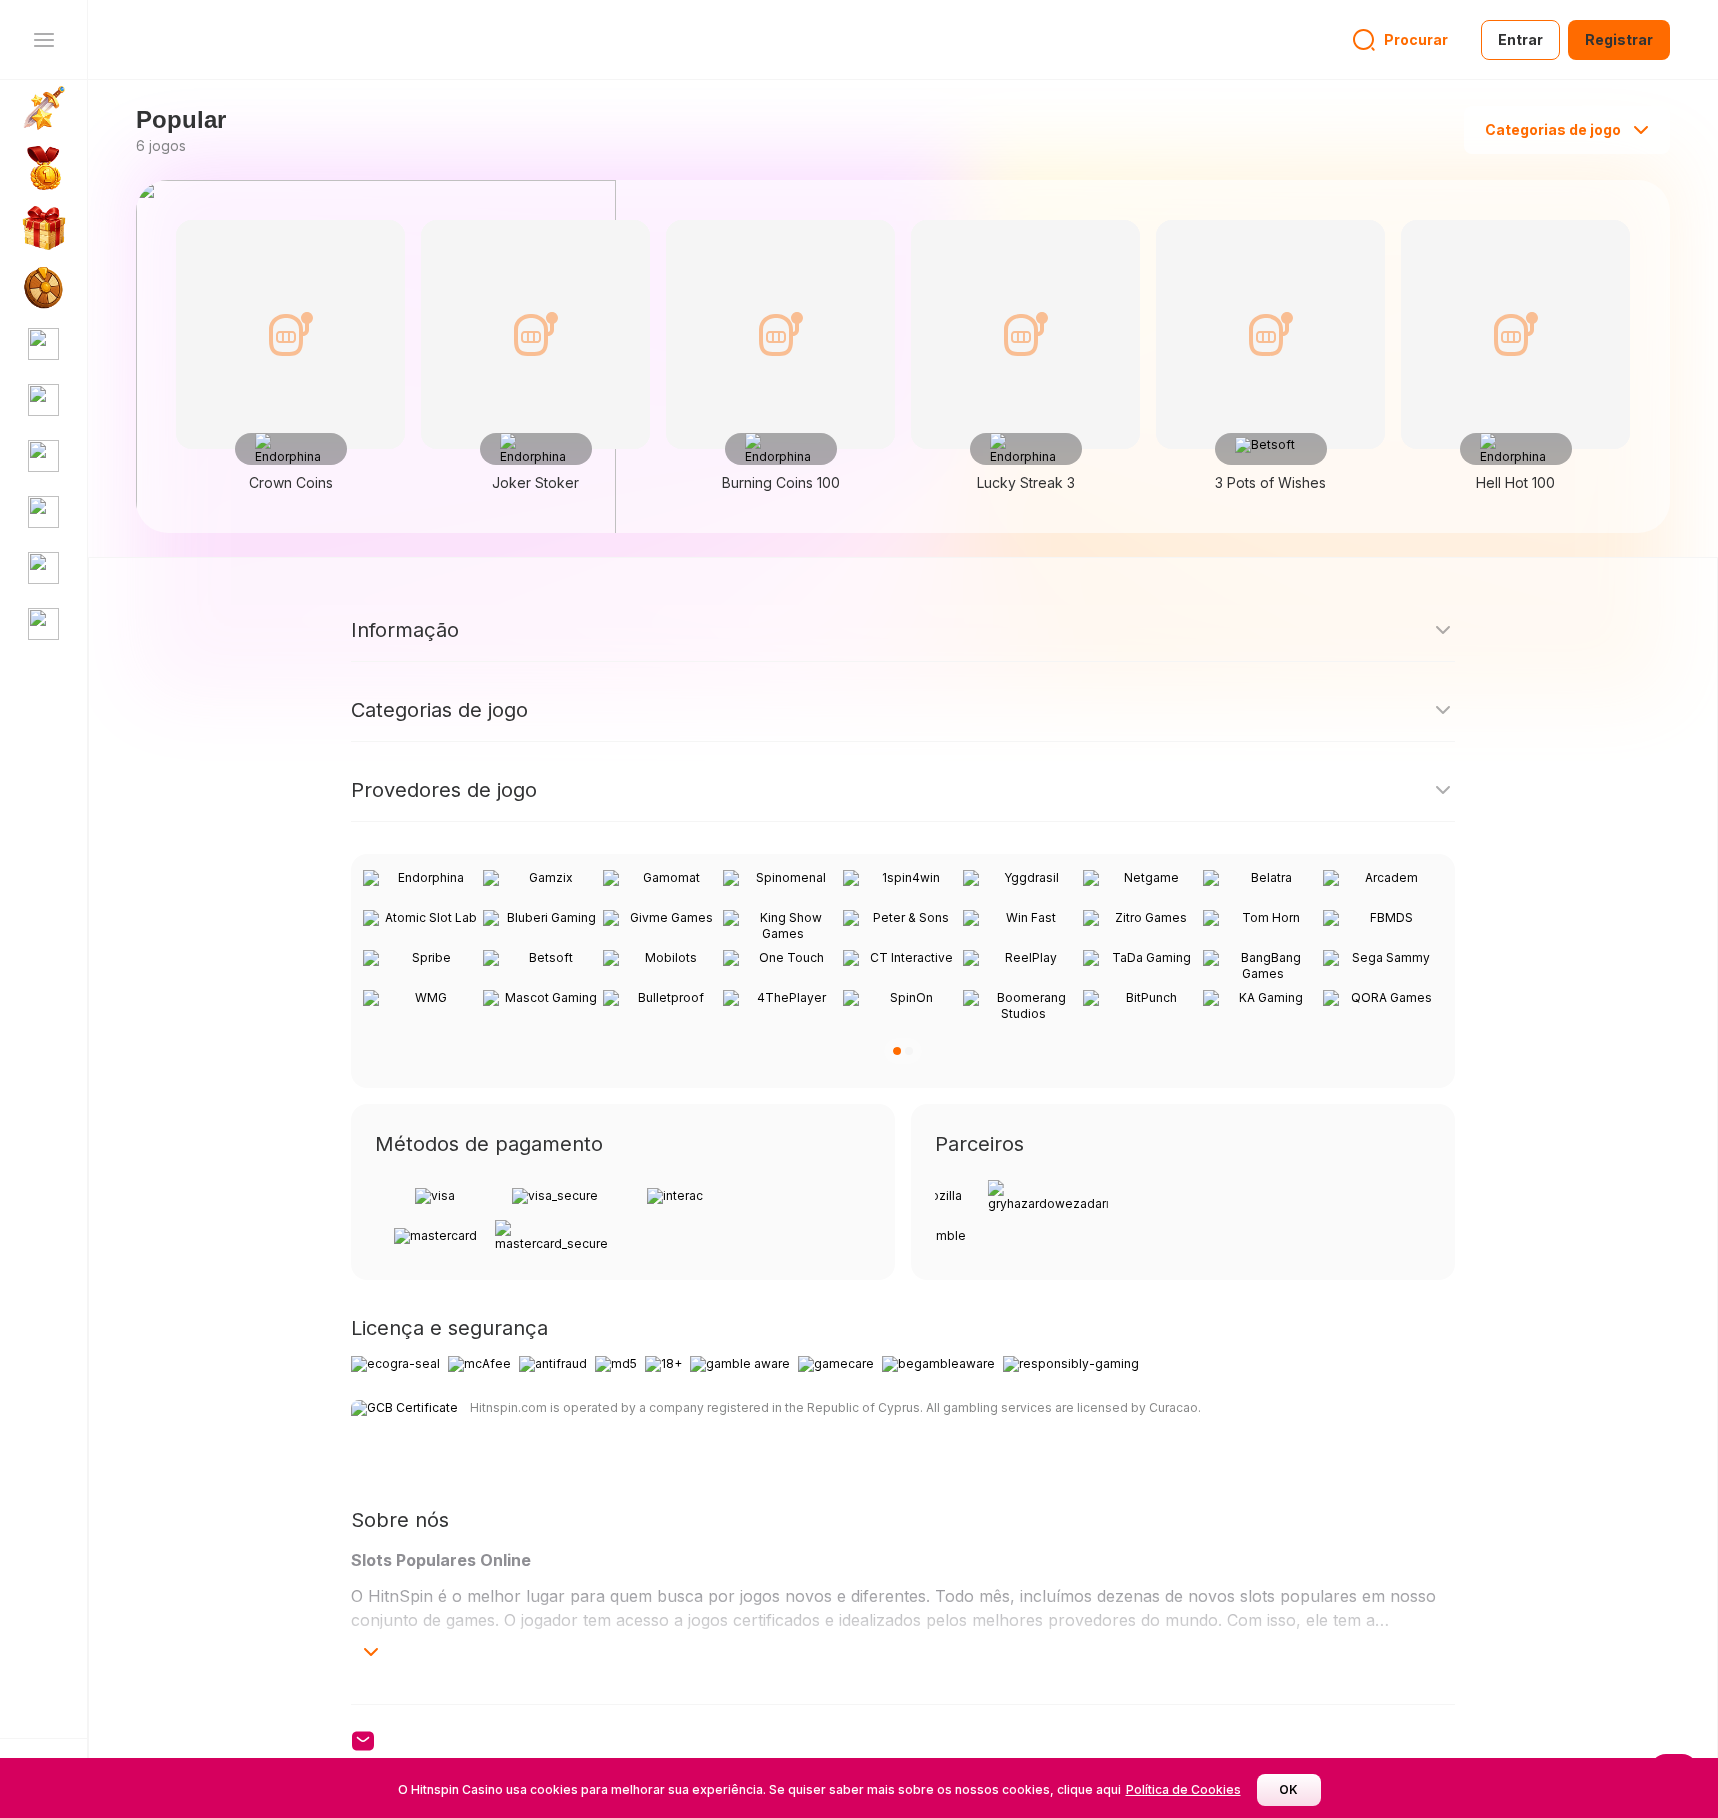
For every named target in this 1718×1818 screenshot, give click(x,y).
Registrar (1619, 39)
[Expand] (371, 1652)
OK (1288, 1789)
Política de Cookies (1183, 1789)
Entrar (1520, 39)
